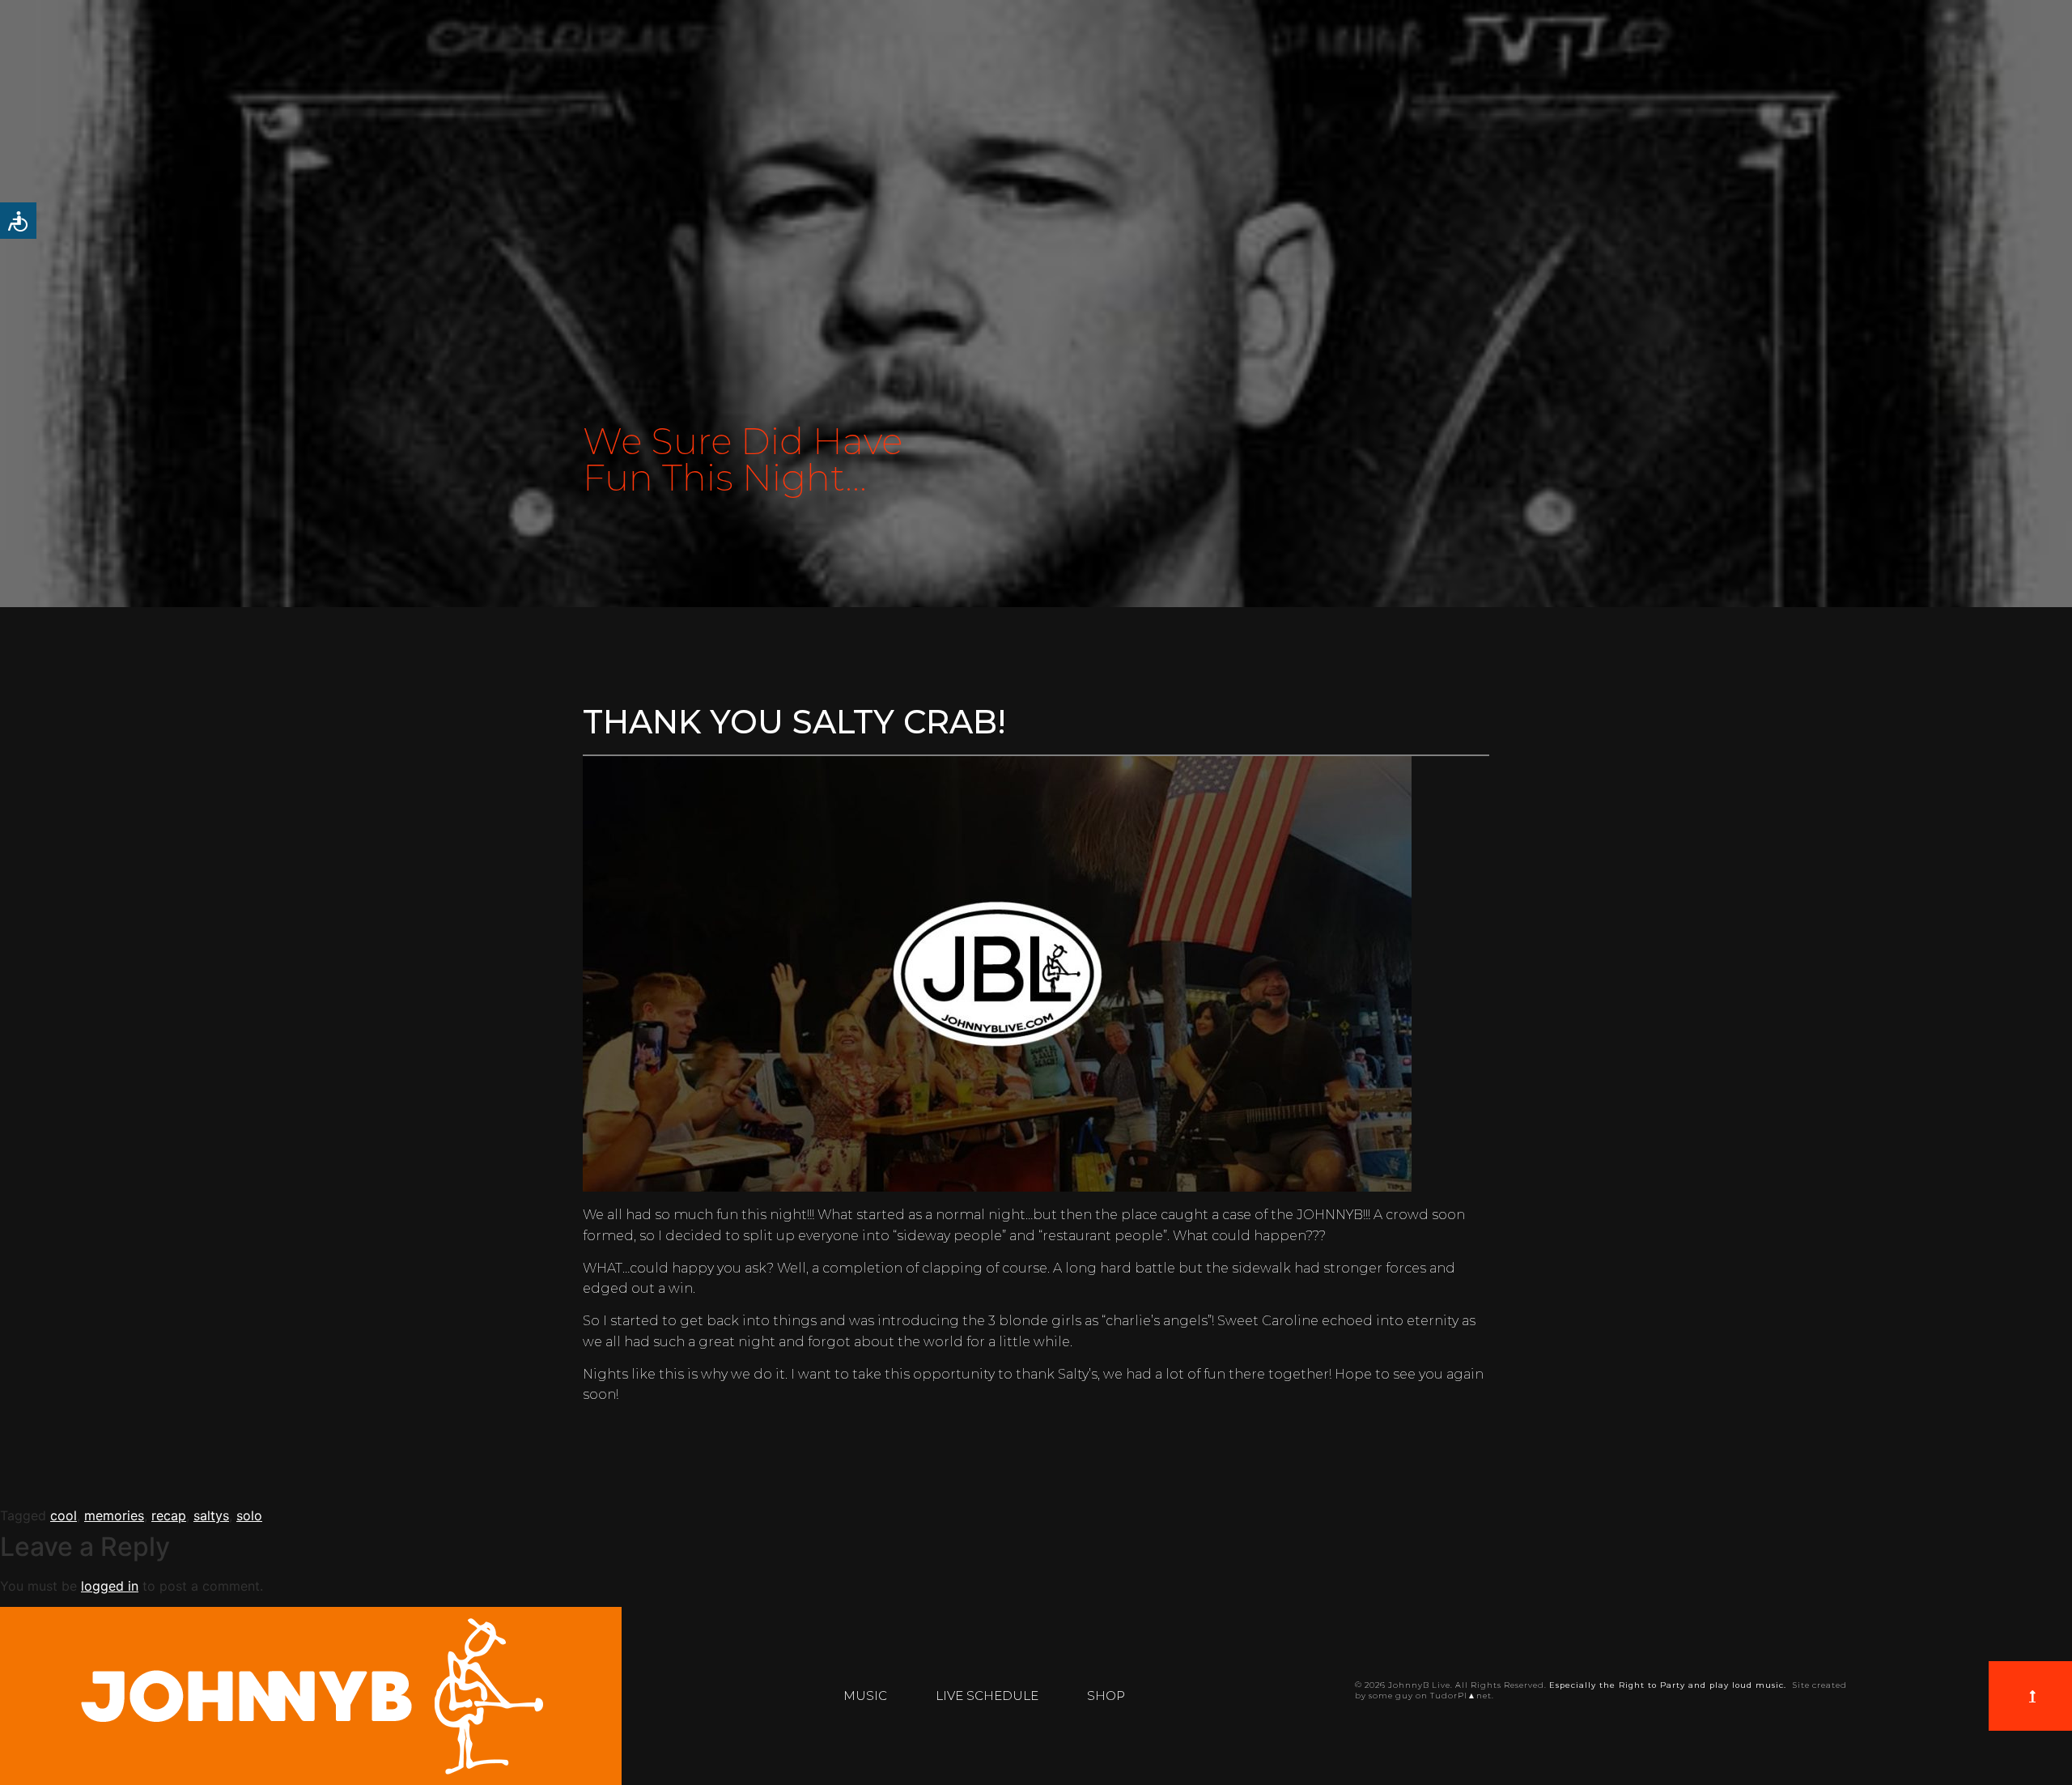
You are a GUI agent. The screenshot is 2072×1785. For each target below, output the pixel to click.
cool (64, 1515)
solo (249, 1515)
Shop (1106, 1696)
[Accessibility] (18, 221)
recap (169, 1515)
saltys (211, 1515)
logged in (110, 1586)
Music (865, 1696)
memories (114, 1515)
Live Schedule (987, 1696)
